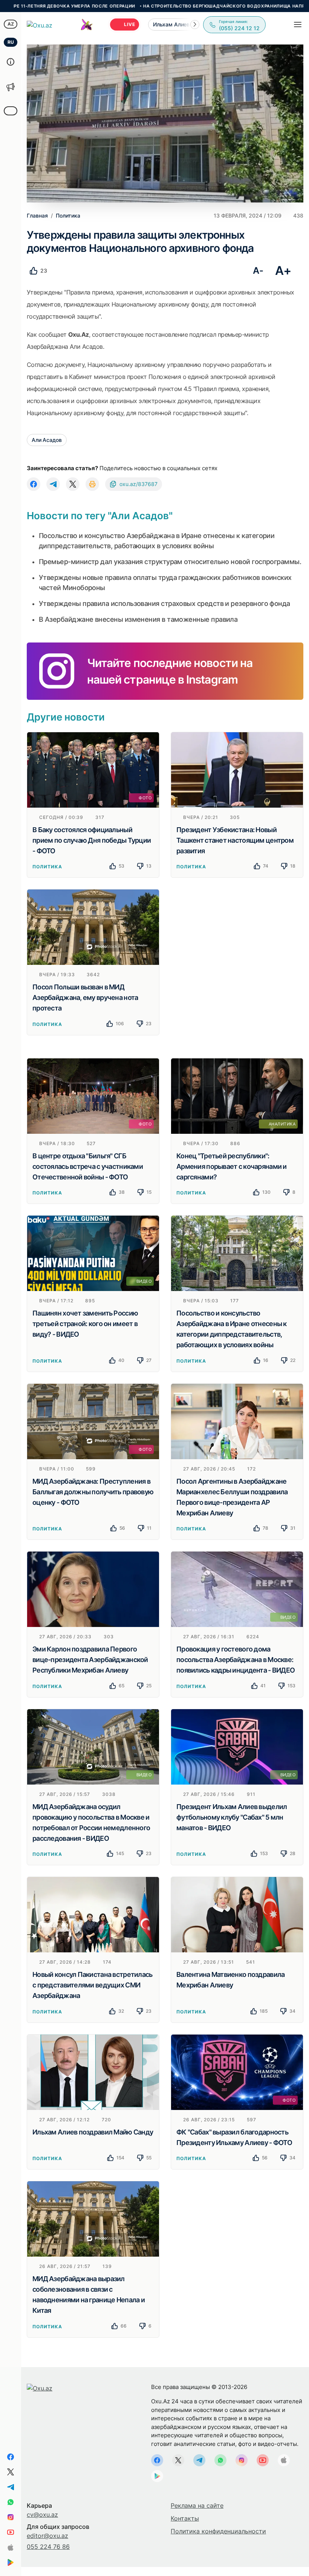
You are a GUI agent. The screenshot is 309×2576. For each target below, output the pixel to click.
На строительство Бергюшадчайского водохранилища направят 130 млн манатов (189, 6)
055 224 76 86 (48, 2547)
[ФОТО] (93, 769)
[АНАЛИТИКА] (237, 1095)
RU (11, 42)
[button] (195, 25)
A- (258, 271)
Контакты (185, 2518)
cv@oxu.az (42, 2515)
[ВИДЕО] (93, 1253)
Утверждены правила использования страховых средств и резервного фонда (164, 603)
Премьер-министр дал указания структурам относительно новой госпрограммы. (170, 562)
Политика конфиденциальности (218, 2531)
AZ (11, 24)
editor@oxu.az (47, 2536)
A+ (283, 271)
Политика (47, 867)
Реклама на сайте (197, 2505)
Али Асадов (47, 440)
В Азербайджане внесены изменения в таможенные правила (138, 619)
